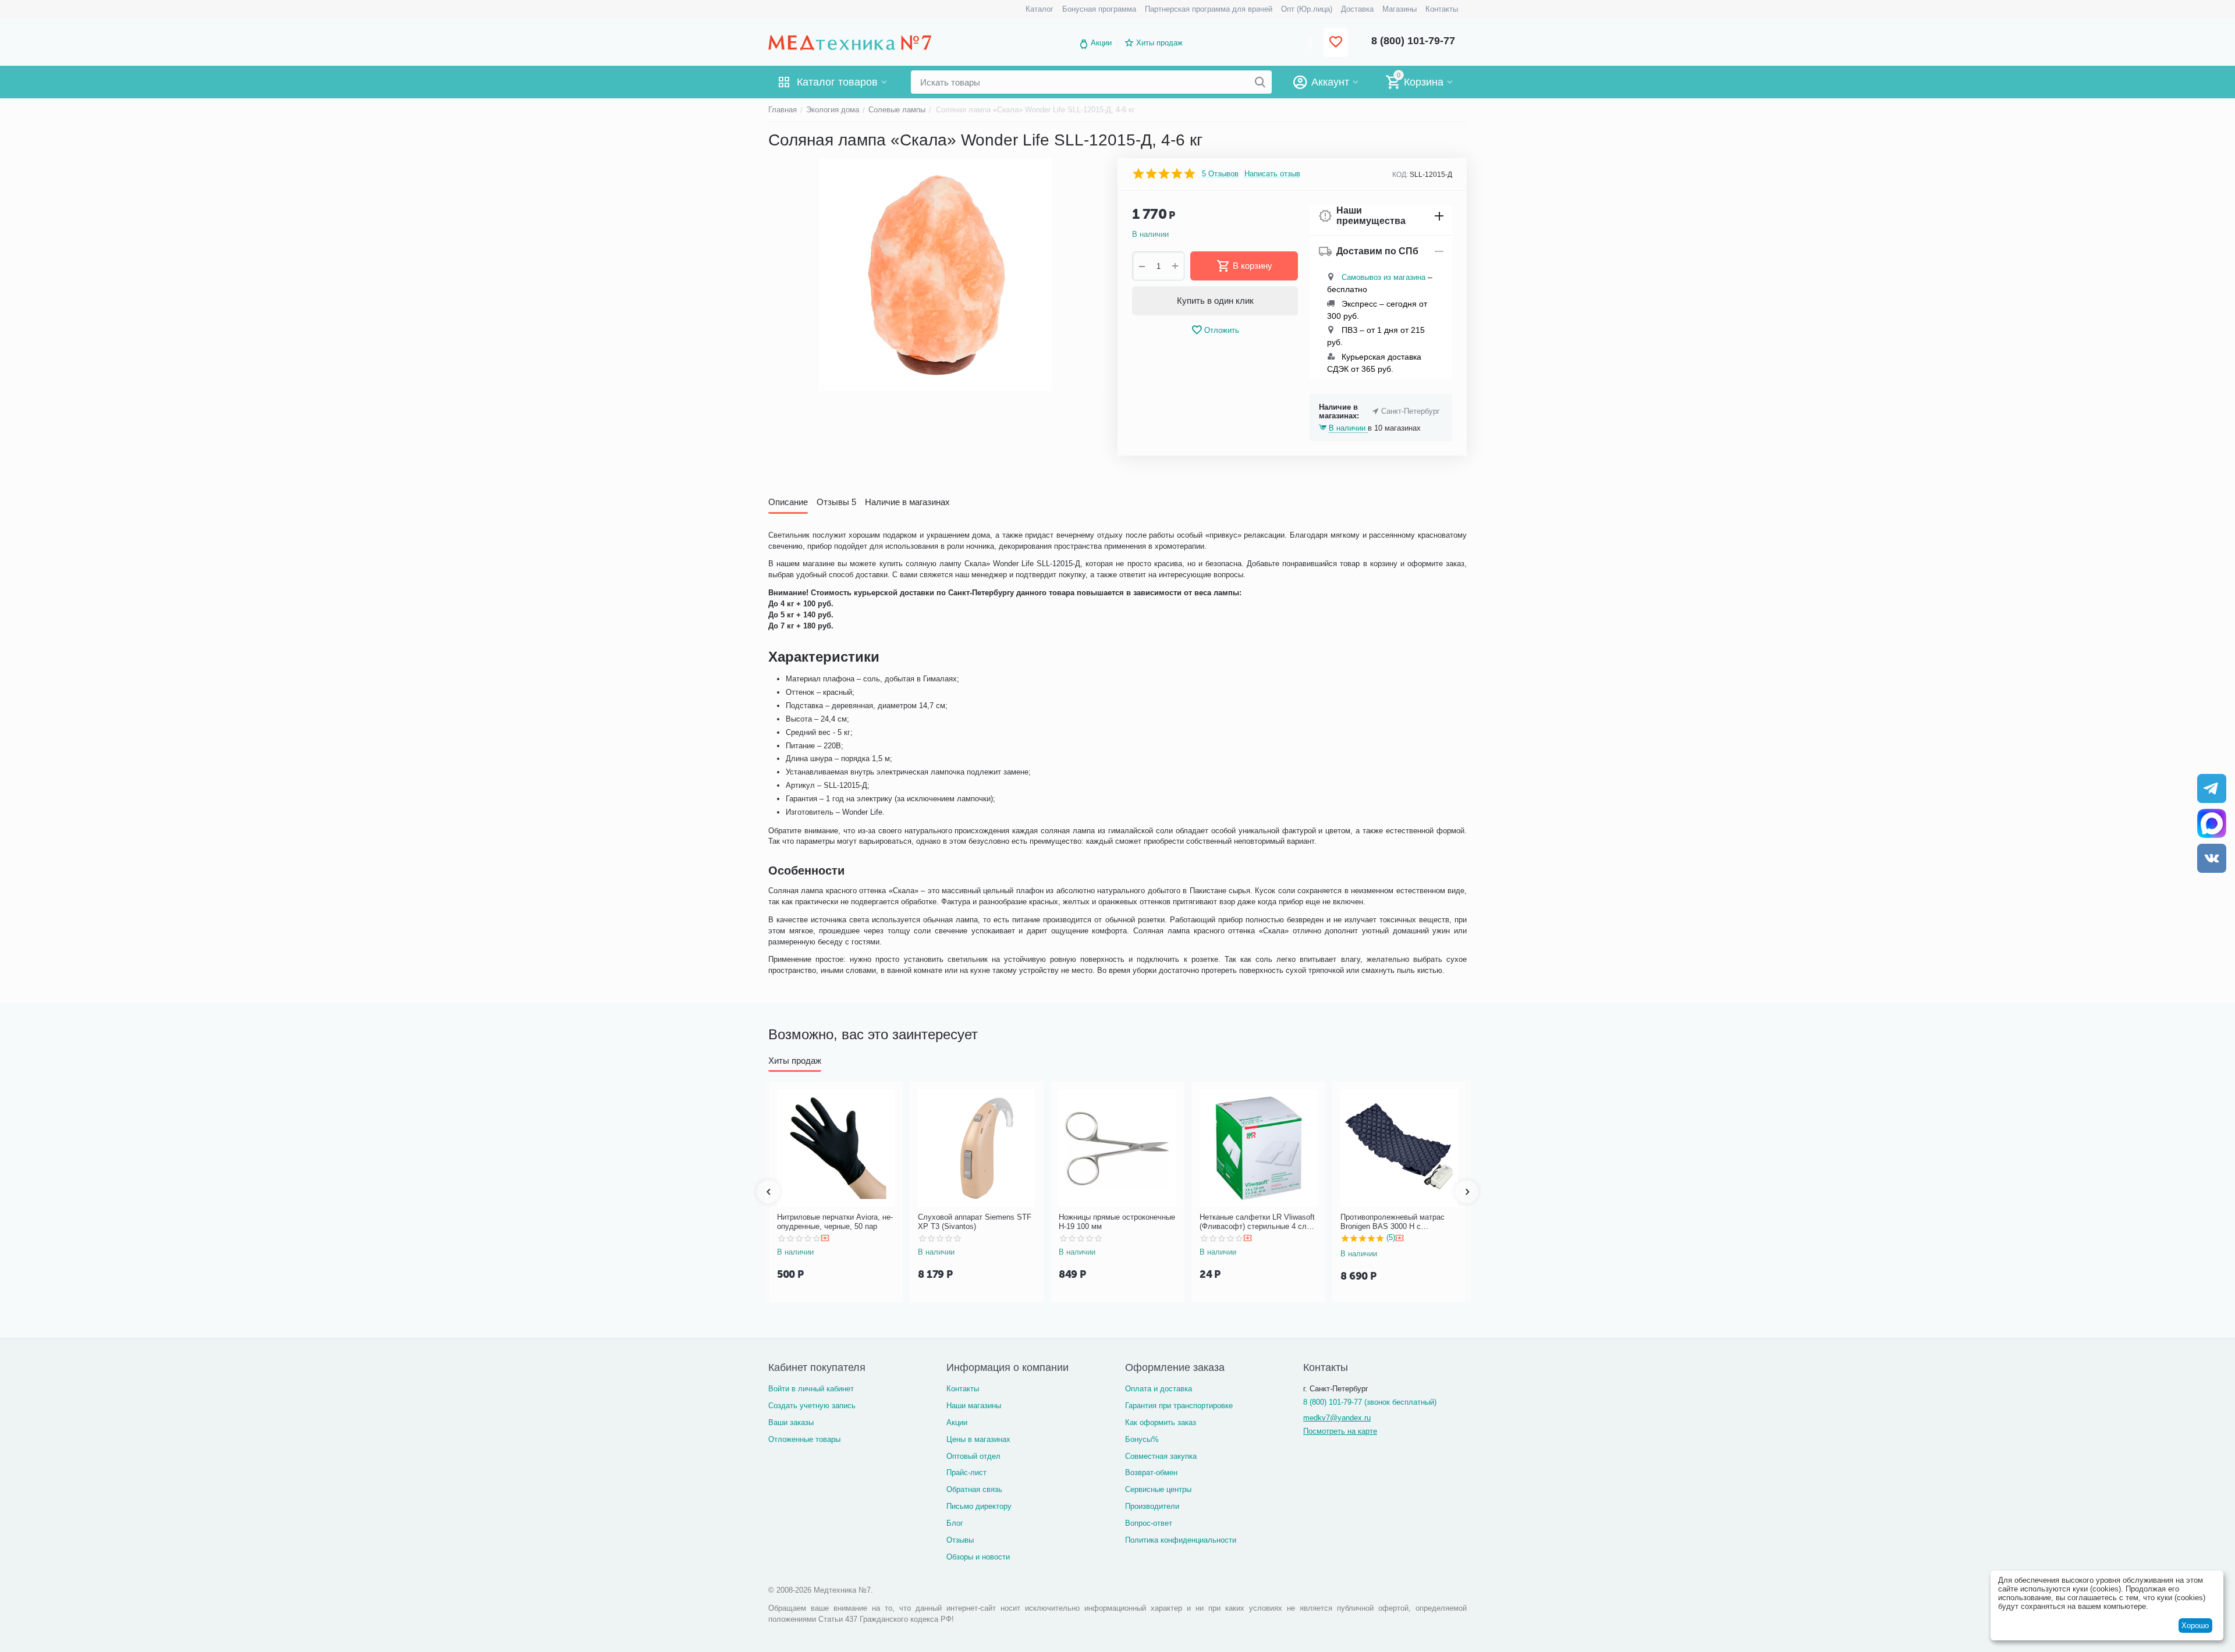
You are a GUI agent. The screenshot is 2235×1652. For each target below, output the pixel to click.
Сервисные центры (1158, 1489)
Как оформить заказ (1161, 1422)
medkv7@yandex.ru (1337, 1418)
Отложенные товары (804, 1439)
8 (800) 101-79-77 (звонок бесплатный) (1370, 1402)
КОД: (1400, 175)
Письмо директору (979, 1506)
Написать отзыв (1272, 174)
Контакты (963, 1389)
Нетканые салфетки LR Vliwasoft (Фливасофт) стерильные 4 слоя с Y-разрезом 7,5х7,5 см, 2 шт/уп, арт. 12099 (1257, 1222)
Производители (1152, 1506)
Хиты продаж (1159, 43)
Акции (1101, 43)
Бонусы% (1142, 1439)
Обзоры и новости (978, 1557)
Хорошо (2195, 1626)
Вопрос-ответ (1149, 1523)
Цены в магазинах (978, 1439)
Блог (955, 1523)
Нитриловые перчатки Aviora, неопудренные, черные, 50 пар (835, 1222)
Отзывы (960, 1540)
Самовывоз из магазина (1383, 277)
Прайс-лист (966, 1472)
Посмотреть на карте (1340, 1431)
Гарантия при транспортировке (1179, 1406)
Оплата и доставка (1159, 1389)
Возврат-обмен (1151, 1472)
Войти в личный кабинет (811, 1389)
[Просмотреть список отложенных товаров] (1336, 43)
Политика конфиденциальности (1181, 1540)
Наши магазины (974, 1406)
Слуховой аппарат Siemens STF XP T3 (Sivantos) (975, 1222)
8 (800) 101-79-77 (1413, 41)
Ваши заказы (791, 1422)
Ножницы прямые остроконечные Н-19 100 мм (1117, 1222)
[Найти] (1260, 82)
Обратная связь (974, 1489)
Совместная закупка (1161, 1456)
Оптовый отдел (973, 1456)
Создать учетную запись (812, 1406)
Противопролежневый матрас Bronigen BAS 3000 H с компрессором (1393, 1222)
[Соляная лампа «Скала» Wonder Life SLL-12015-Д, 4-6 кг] (936, 275)
